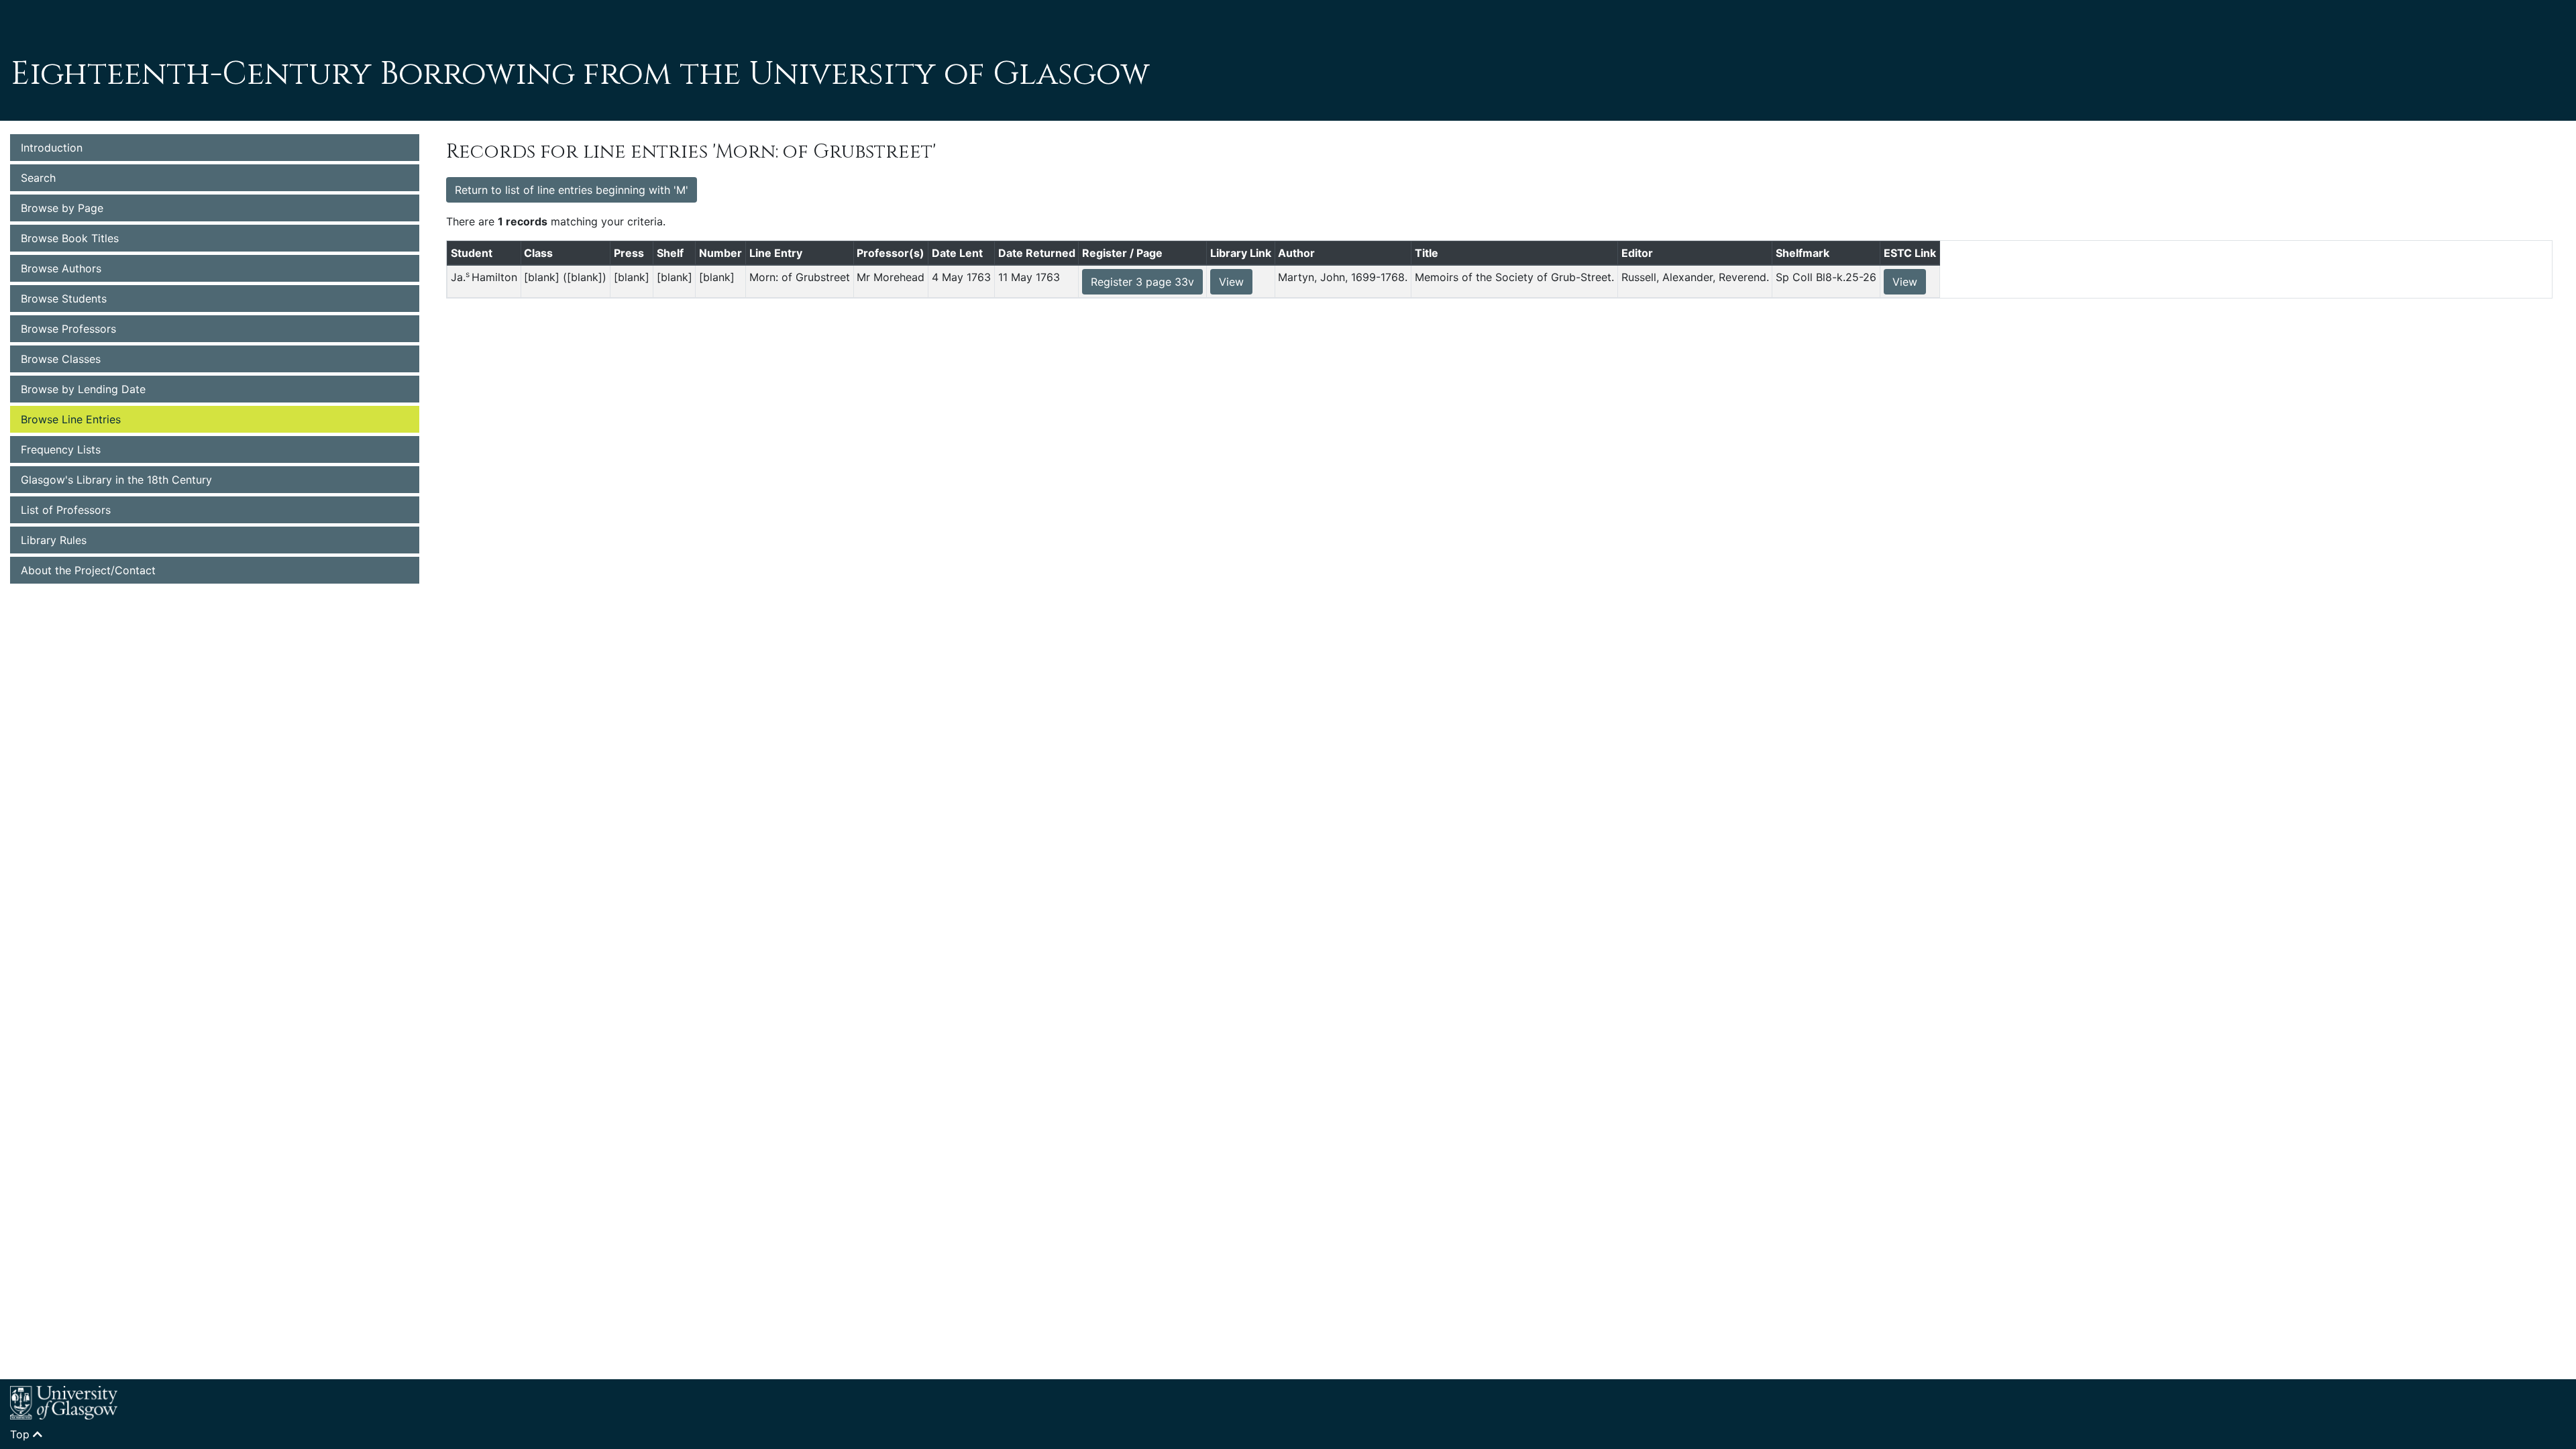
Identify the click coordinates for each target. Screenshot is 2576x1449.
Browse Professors (68, 329)
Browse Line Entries (71, 419)
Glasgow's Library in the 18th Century (116, 480)
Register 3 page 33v (1142, 282)
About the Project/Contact (88, 570)
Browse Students (64, 299)
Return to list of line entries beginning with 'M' (572, 190)
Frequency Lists (61, 449)
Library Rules (54, 540)
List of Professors (66, 510)
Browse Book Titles (70, 238)
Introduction (52, 148)
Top (21, 1434)
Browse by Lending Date (83, 389)
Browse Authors (61, 268)
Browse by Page (62, 208)
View (1231, 282)
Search (38, 178)
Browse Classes (61, 359)
